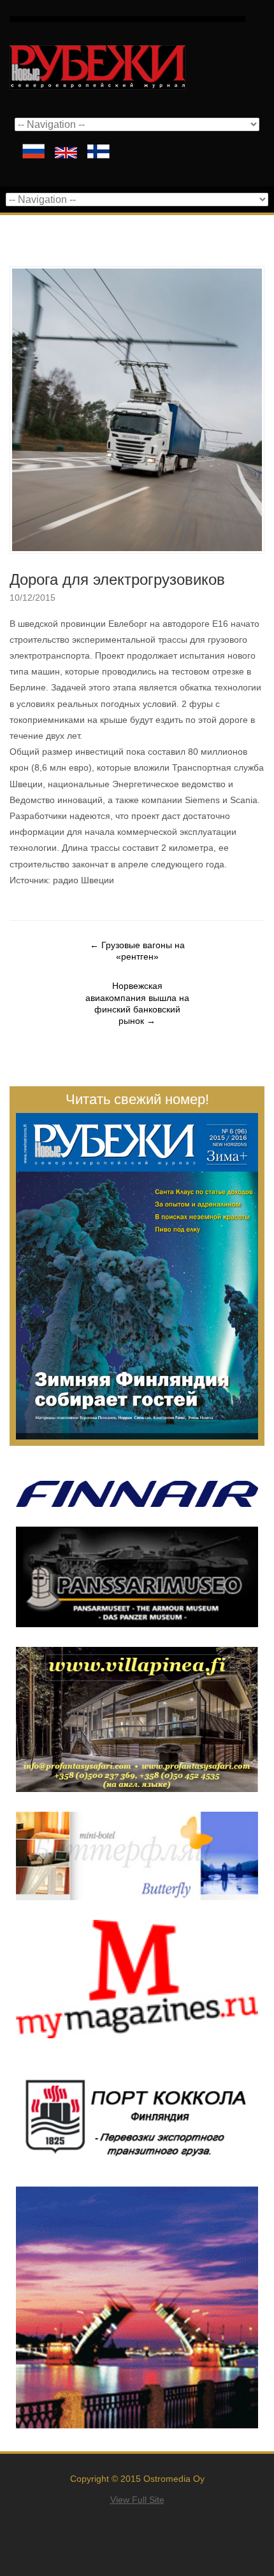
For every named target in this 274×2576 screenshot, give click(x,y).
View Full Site (137, 2500)
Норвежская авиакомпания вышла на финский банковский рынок (137, 1003)
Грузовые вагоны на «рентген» (137, 951)
